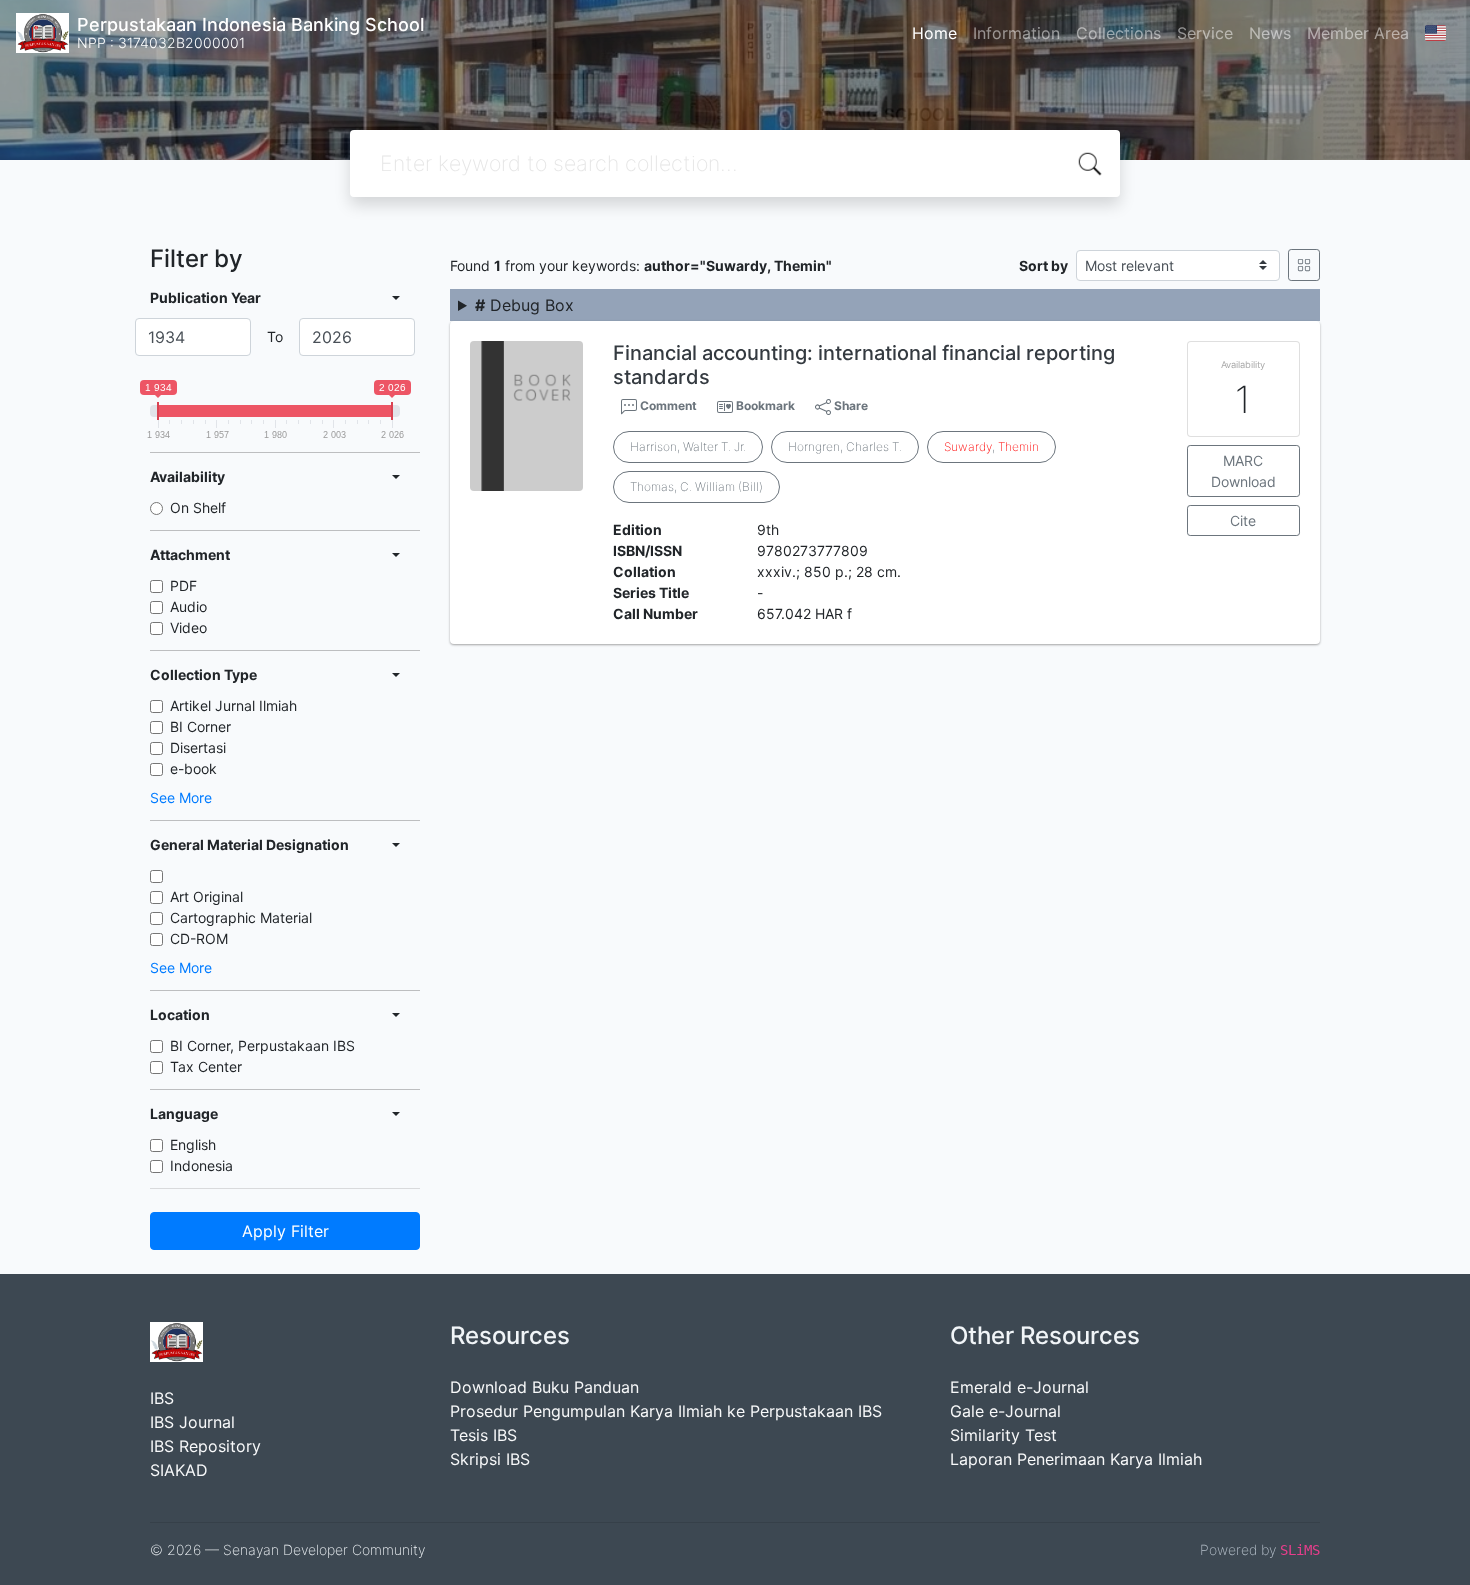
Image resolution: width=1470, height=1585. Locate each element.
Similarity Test (1003, 1435)
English (193, 1144)
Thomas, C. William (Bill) (696, 486)
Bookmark (765, 405)
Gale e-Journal (1005, 1411)
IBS (162, 1398)
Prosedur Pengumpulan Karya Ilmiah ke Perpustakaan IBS (666, 1411)
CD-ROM (199, 938)
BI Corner (200, 726)
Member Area (1358, 33)
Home (934, 33)
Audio (188, 606)
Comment (667, 405)
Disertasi (198, 747)
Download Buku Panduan (544, 1387)
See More (181, 797)
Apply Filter (285, 1231)
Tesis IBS (483, 1435)
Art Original (206, 896)
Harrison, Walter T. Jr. (688, 446)
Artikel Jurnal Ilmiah (233, 705)
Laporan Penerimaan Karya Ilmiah (1076, 1459)
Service (1205, 33)
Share (849, 405)
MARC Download (1243, 471)
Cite (1243, 520)
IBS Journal (192, 1422)
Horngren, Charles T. (845, 446)
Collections (1118, 33)
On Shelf (198, 507)
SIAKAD (179, 1470)
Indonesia (201, 1165)
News (1270, 33)
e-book (193, 768)
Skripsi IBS (490, 1459)
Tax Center (206, 1066)
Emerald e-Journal (1019, 1387)
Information (1016, 33)
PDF (183, 585)
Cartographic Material (241, 917)
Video (188, 627)
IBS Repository (205, 1446)
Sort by (1043, 265)
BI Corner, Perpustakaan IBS (262, 1045)
